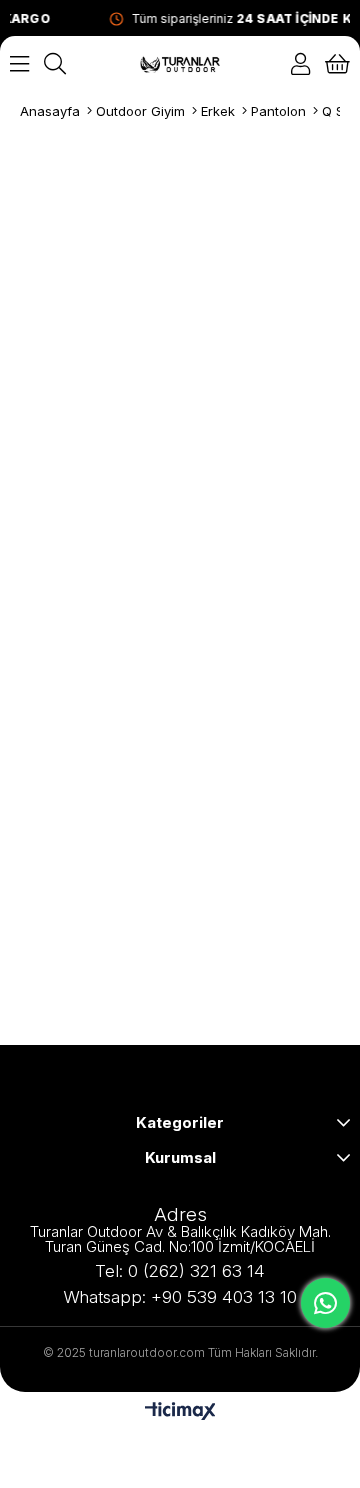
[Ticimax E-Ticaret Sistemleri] (180, 1412)
